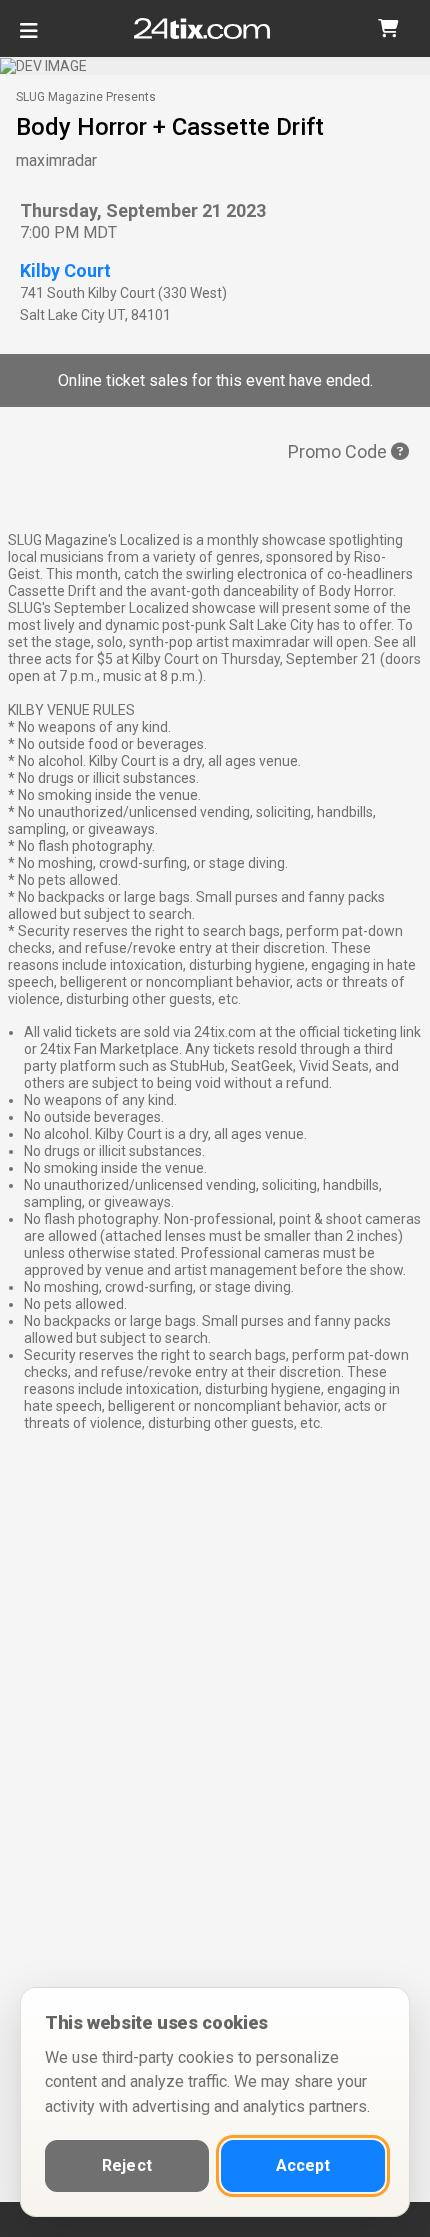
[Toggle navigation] (29, 38)
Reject (127, 2165)
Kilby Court (65, 270)
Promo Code (339, 451)
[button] (388, 28)
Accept (303, 2165)
